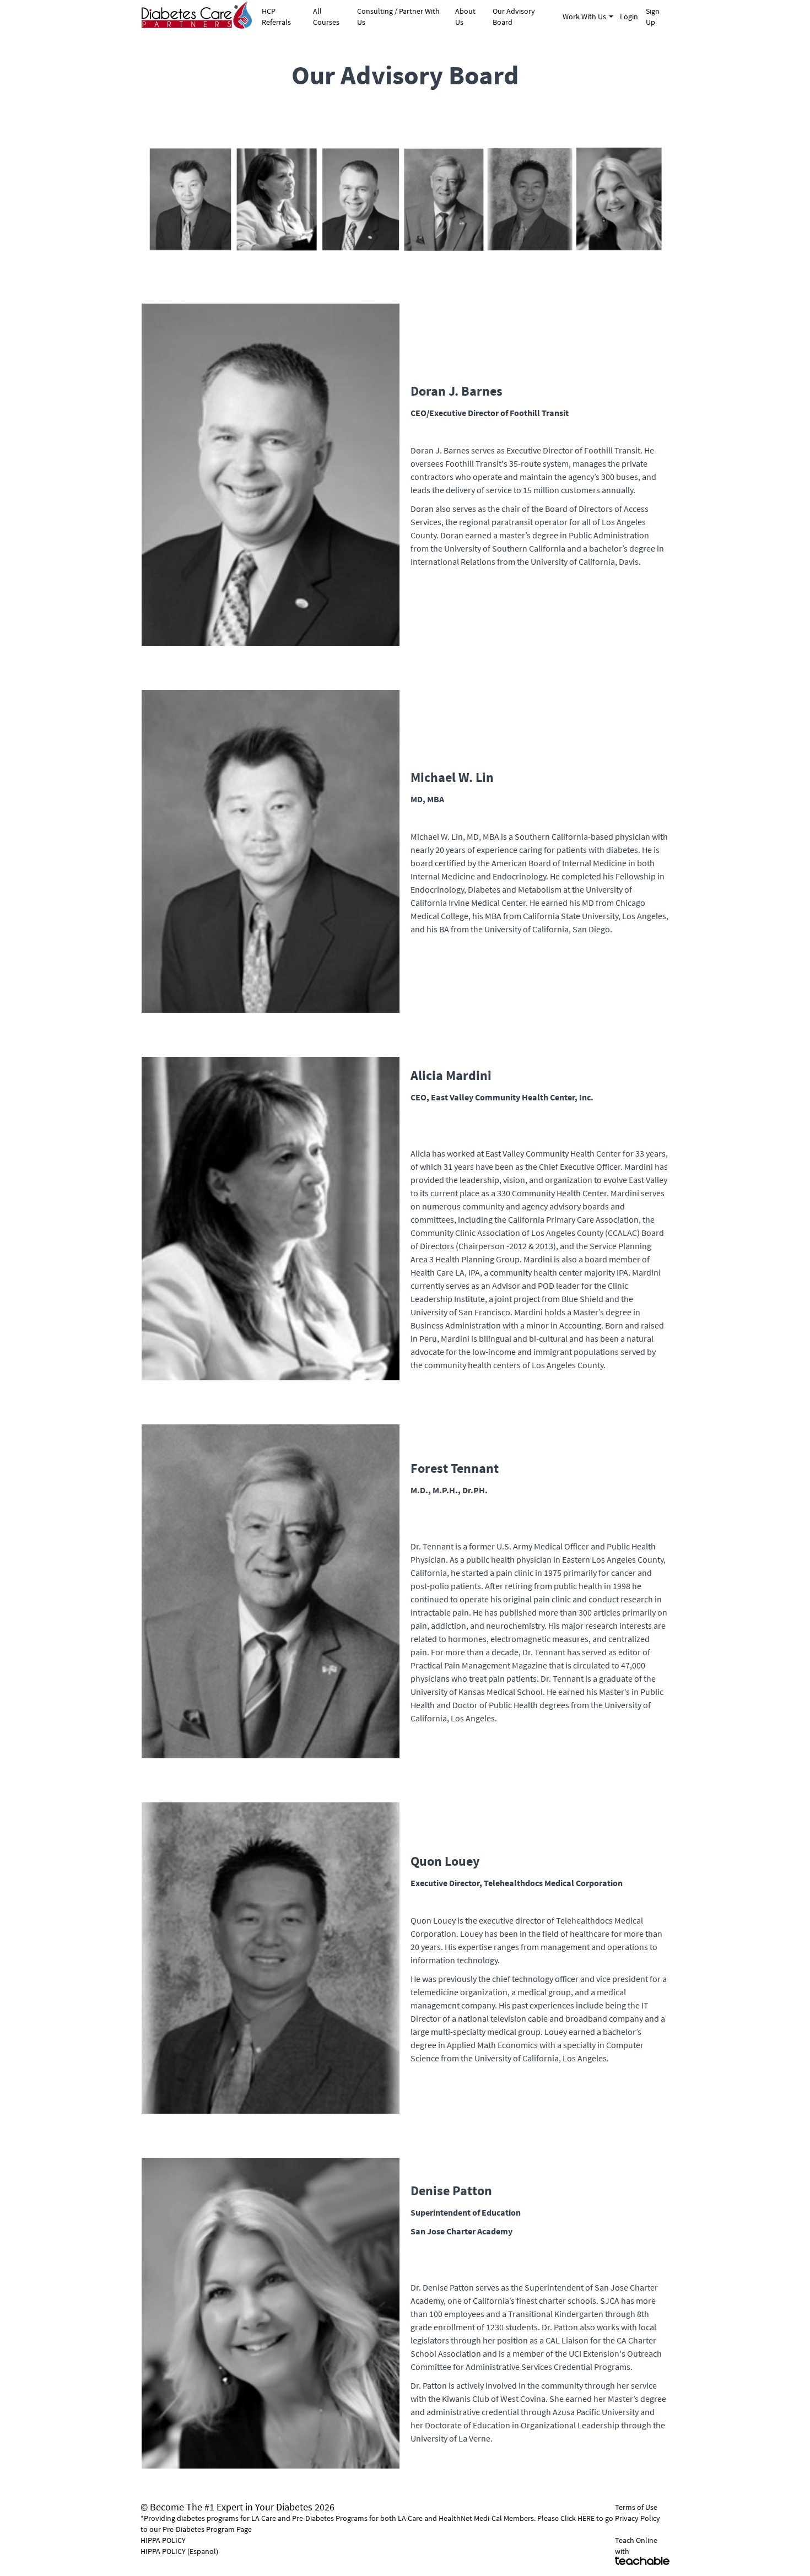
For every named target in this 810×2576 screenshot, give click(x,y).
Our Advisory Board (514, 17)
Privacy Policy (638, 2518)
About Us (465, 17)
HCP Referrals (276, 17)
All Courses (326, 17)
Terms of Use (636, 2507)
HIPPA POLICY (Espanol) (179, 2551)
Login (628, 17)
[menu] (461, 17)
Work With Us (584, 17)
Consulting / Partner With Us (398, 17)
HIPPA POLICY (163, 2540)
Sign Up (653, 17)
